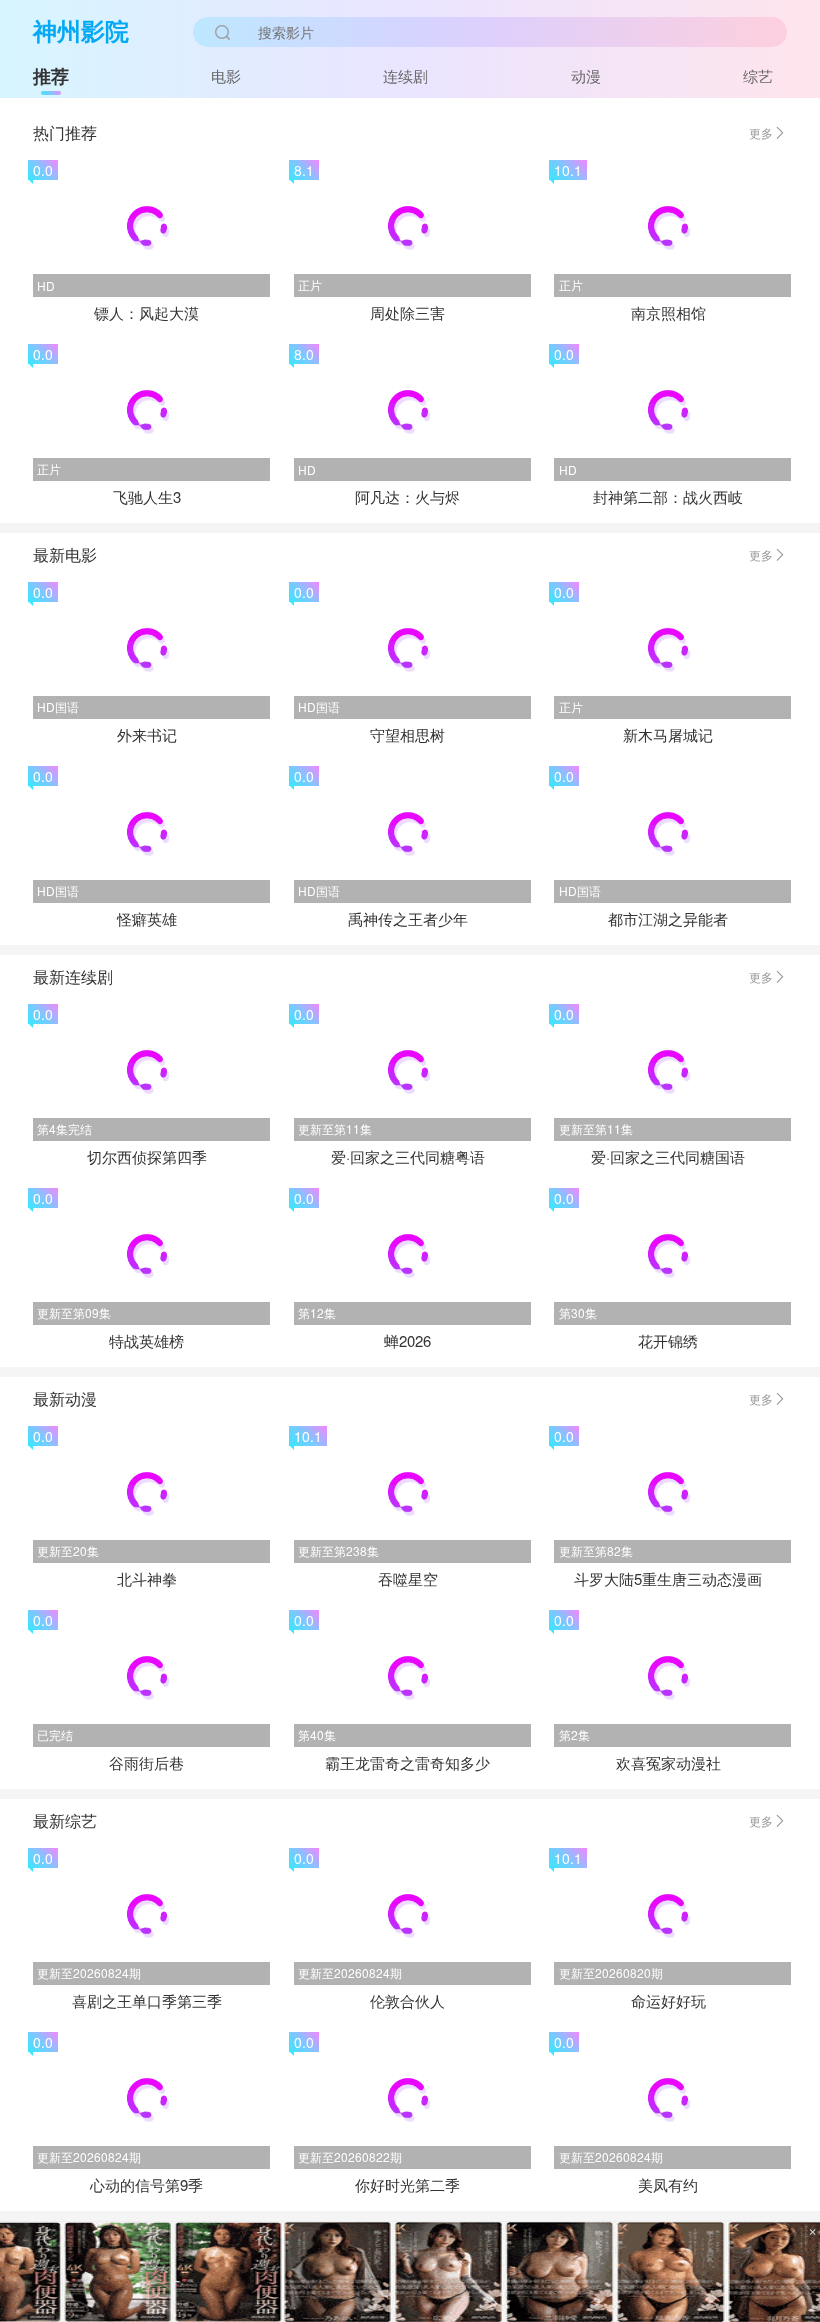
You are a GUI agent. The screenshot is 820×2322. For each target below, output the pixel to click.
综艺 (758, 75)
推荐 (51, 76)
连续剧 (405, 75)
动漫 (586, 75)
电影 (226, 75)
